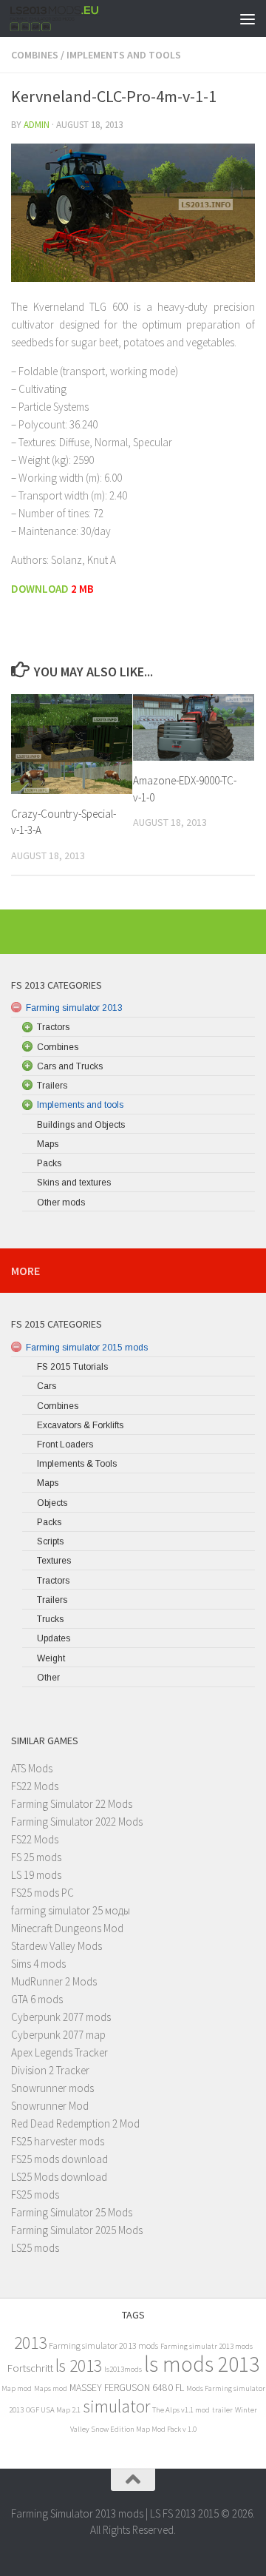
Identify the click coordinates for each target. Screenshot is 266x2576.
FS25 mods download (59, 2159)
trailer (222, 2410)
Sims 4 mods (38, 1964)
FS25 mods (35, 2195)
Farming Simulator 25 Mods (72, 2212)
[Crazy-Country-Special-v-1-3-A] (72, 744)
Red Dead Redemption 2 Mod (75, 2123)
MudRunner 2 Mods (54, 1981)
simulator (116, 2406)
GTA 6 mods (37, 1999)
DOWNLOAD (41, 589)
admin (37, 125)
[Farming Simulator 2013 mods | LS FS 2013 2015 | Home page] (70, 19)
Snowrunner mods (52, 2088)
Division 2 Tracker (50, 2070)
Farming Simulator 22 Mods (72, 1804)
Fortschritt (30, 2368)
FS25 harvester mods (58, 2141)
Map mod (17, 2388)
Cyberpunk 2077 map (58, 2035)
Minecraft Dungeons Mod (67, 1928)
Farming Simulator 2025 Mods (77, 2230)
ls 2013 (79, 2365)
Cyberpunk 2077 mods (61, 2017)
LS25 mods (35, 2248)
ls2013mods (123, 2369)
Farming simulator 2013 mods (103, 2345)
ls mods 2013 (202, 2364)
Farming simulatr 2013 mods (207, 2346)
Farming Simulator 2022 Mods (77, 1822)
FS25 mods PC (42, 1893)
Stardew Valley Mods (57, 1946)
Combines (35, 55)
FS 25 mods (36, 1857)
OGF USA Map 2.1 (53, 2410)
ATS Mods (32, 1768)
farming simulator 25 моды (71, 1910)
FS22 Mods (35, 1786)
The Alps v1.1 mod (181, 2410)
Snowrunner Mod (50, 2106)
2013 (30, 2343)
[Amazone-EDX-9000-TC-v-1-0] (194, 728)
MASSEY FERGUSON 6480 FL (127, 2388)
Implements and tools (124, 55)
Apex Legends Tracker (59, 2052)
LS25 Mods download (59, 2177)
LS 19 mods (36, 1875)
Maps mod (51, 2388)
